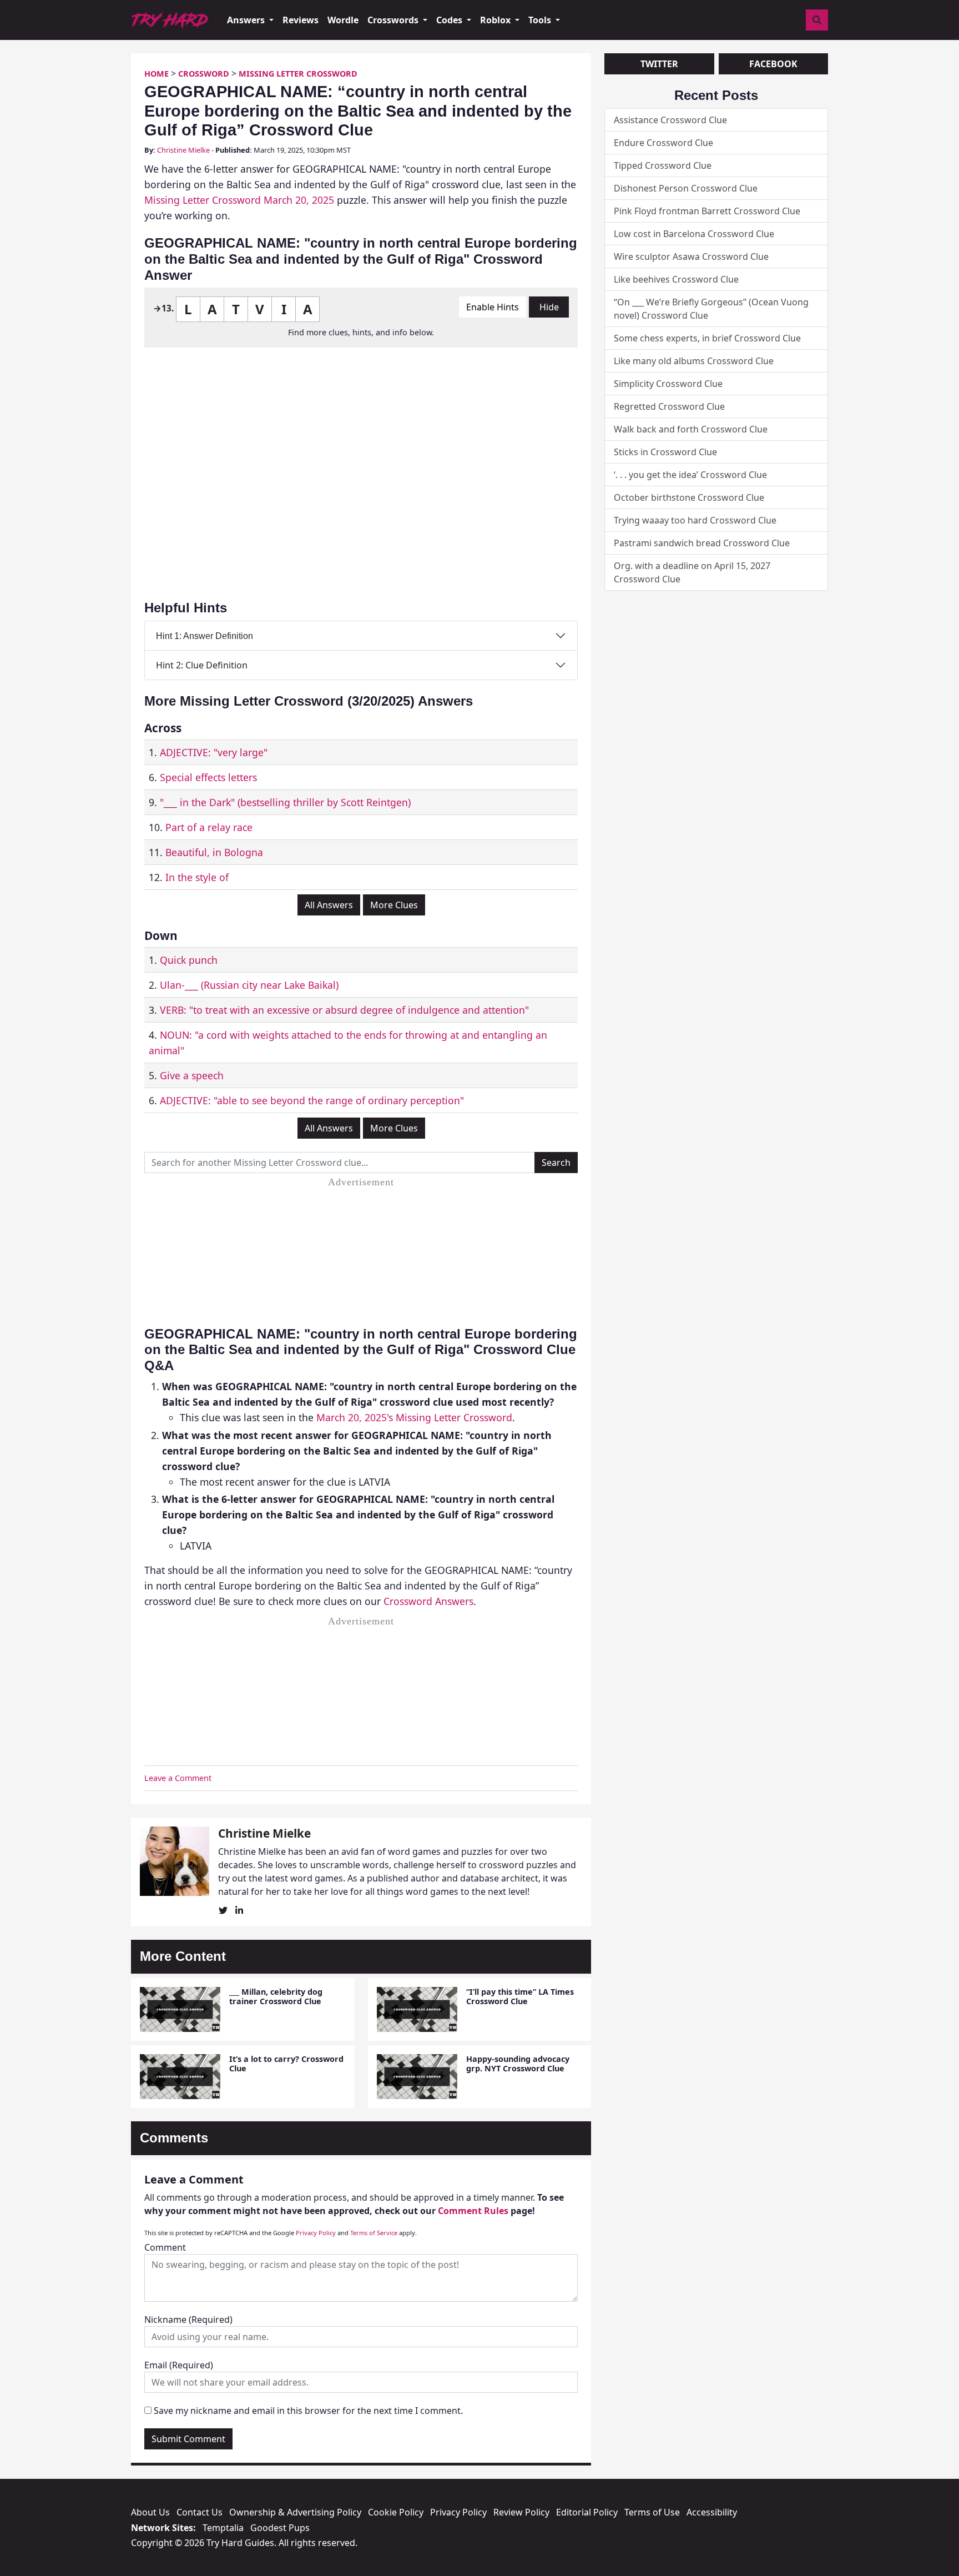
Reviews (301, 20)
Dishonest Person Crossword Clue (686, 188)
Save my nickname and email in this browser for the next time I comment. (308, 2411)
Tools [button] (541, 20)
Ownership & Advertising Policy (295, 2512)
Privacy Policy (316, 2233)
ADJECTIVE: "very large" (214, 752)
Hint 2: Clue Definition (202, 665)
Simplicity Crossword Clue (668, 384)
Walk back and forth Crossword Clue (691, 429)
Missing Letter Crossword (298, 74)
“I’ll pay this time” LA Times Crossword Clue (520, 1996)
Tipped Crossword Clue (663, 165)
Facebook (773, 64)
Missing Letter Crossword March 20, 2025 (239, 200)
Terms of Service (374, 2233)
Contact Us (200, 2512)
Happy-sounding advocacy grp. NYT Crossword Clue (518, 2064)
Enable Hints (493, 307)
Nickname (188, 2320)
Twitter (659, 64)
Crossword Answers (428, 1601)
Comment (165, 2247)
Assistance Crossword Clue (670, 120)
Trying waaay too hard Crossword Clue (695, 520)
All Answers (329, 905)
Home (157, 74)
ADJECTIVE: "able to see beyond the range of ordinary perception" (312, 1100)
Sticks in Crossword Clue (665, 452)
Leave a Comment (178, 1778)
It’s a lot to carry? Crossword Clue (286, 2064)
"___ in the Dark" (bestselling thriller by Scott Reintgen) (285, 802)
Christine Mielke (183, 150)
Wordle (343, 20)
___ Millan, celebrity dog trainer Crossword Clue (276, 1996)
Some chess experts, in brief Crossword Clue (707, 338)
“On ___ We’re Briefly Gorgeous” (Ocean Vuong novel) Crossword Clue (711, 309)
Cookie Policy (396, 2512)
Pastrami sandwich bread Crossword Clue (702, 543)
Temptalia (223, 2528)
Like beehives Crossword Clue (676, 279)
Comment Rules (473, 2211)
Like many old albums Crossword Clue (694, 361)
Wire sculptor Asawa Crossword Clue (691, 256)
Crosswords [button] (394, 20)
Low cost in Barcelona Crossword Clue (694, 234)
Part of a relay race (209, 827)
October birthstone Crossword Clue (689, 497)
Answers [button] (247, 20)
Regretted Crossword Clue (669, 406)
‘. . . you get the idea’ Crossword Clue (690, 475)
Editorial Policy (587, 2512)
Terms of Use (652, 2512)
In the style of (197, 877)
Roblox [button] (496, 20)
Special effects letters (208, 777)
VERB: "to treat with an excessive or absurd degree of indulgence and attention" (344, 1010)
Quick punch (189, 960)
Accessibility (712, 2512)
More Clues (394, 905)
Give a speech (192, 1075)
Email (179, 2365)
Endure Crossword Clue (663, 143)
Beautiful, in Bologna (214, 852)
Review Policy (521, 2512)
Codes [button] (450, 20)
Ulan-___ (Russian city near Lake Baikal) (249, 985)
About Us (150, 2512)
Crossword (204, 74)
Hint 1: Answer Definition (205, 636)
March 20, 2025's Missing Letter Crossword (414, 1417)
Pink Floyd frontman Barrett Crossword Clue (707, 211)
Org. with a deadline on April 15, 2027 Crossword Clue (692, 572)
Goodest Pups (280, 2528)
